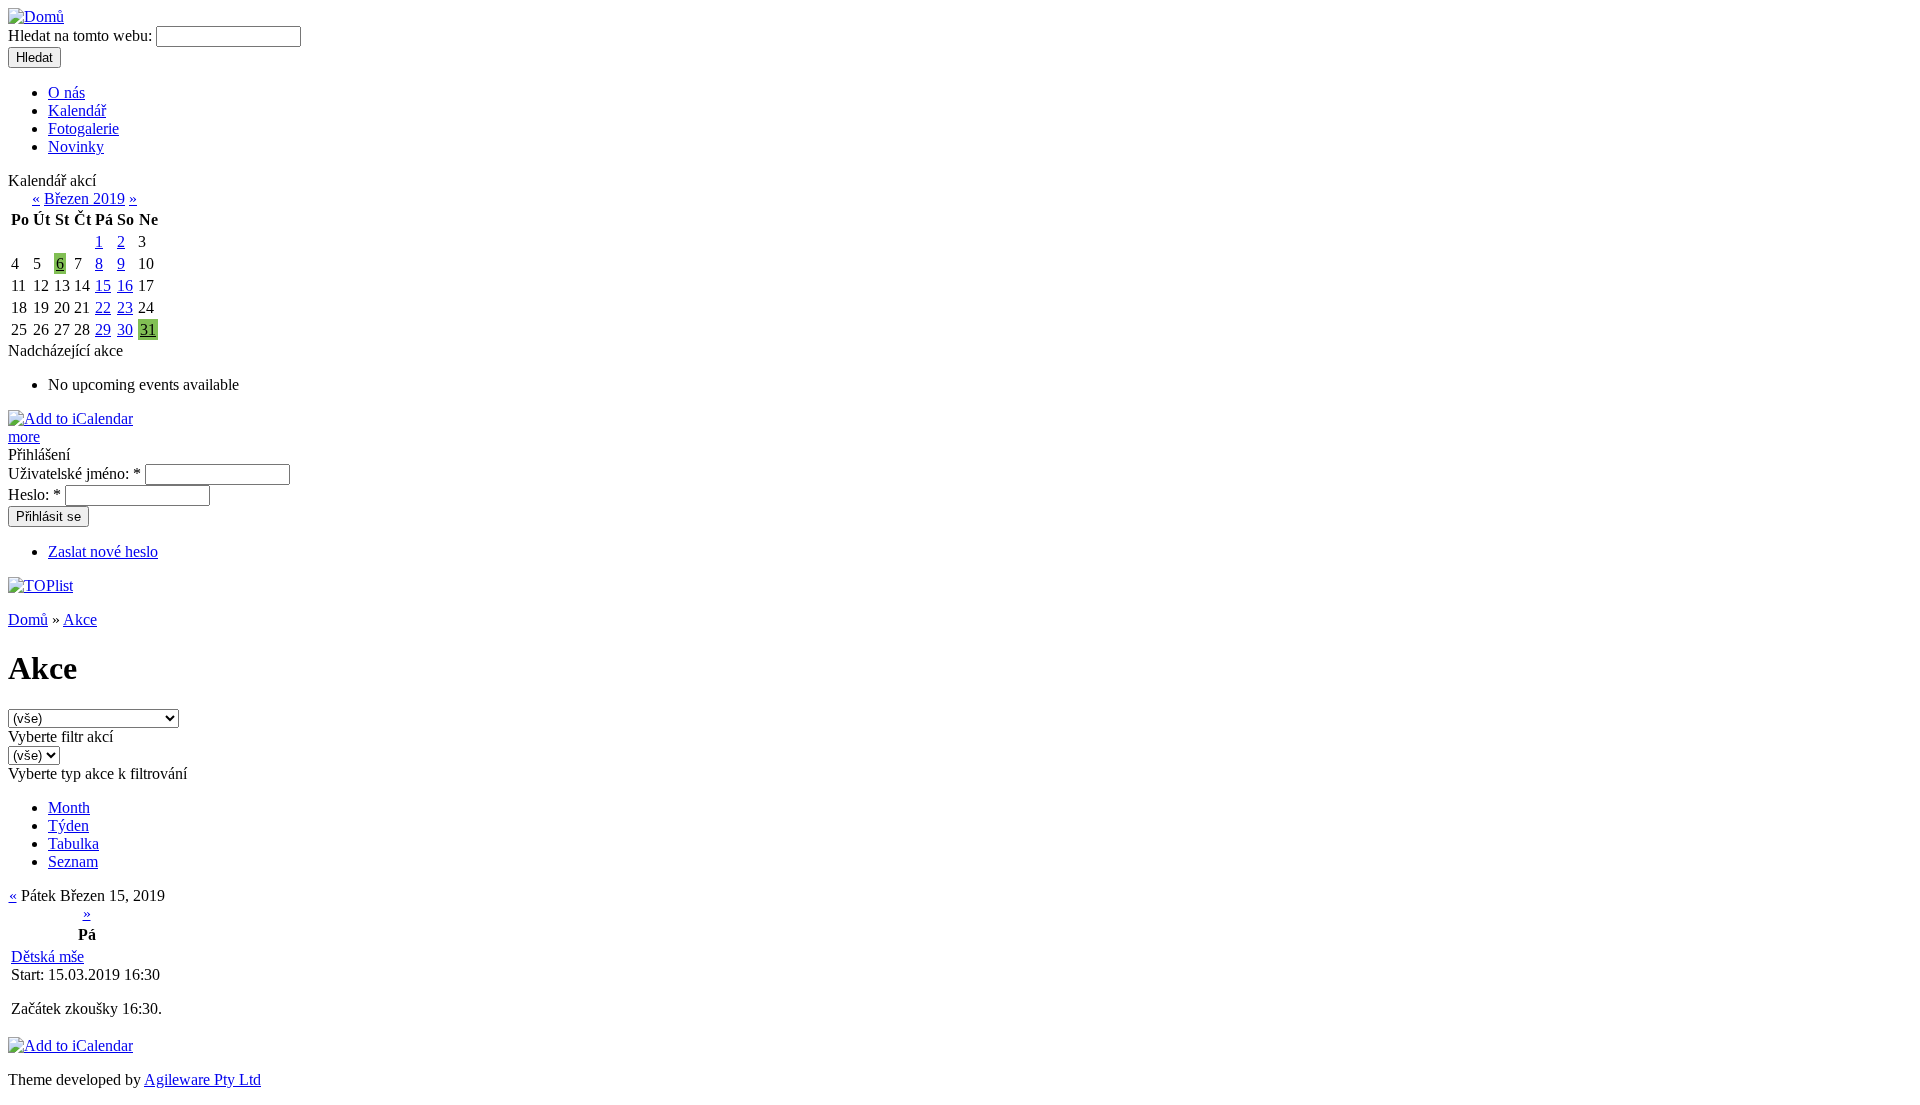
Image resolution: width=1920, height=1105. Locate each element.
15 (103, 285)
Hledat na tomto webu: (82, 35)
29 (103, 329)
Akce (80, 619)
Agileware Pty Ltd (202, 1079)
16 (125, 285)
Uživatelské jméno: (74, 473)
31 (148, 329)
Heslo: (34, 494)
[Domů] (36, 16)
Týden (68, 825)
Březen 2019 (84, 198)
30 (125, 329)
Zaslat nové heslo (103, 551)
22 (103, 307)
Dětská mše (47, 956)
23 (125, 307)
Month (69, 807)
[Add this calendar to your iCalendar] (70, 418)
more (24, 436)
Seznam (73, 861)
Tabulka (73, 843)
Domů (28, 619)
